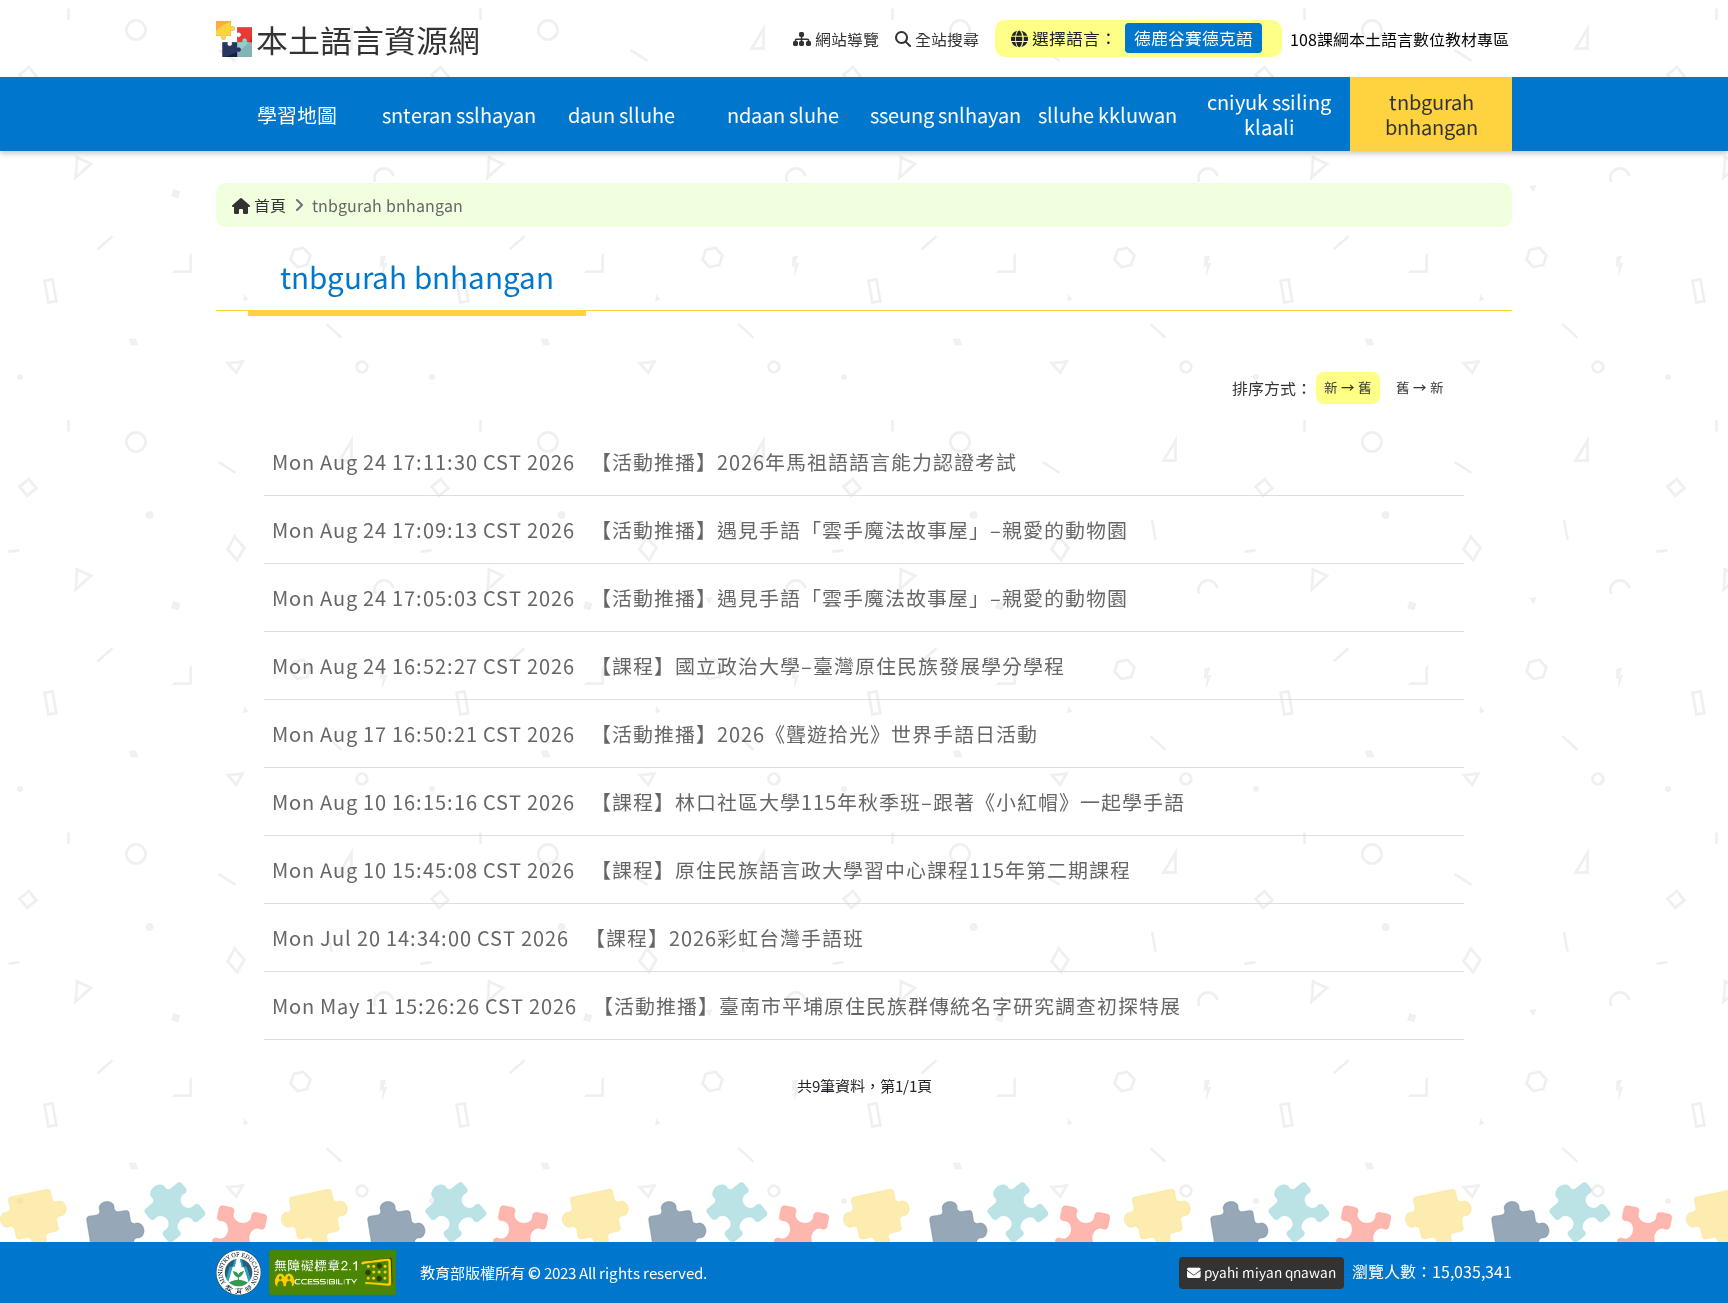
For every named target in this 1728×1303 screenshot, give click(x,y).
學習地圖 (297, 114)
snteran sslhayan (459, 114)
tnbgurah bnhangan (1431, 114)
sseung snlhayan (945, 114)
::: (777, 33)
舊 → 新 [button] (1420, 387)
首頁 (268, 205)
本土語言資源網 (368, 39)
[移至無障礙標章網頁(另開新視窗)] (336, 1272)
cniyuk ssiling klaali (1269, 114)
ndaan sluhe (783, 114)
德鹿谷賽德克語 (1193, 38)
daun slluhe (621, 114)
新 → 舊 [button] (1348, 387)
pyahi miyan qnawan (1268, 1272)
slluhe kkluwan (1107, 114)
